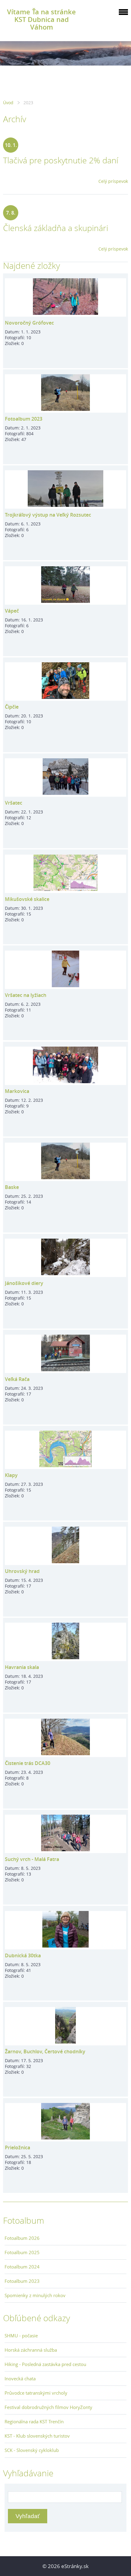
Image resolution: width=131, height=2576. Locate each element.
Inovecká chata (20, 2379)
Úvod (8, 103)
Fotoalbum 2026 (22, 2238)
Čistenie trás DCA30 (28, 1763)
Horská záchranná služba (31, 2350)
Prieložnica (18, 2147)
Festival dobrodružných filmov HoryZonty (48, 2407)
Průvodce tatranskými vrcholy (36, 2393)
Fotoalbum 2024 (22, 2267)
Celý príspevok (113, 181)
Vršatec (14, 803)
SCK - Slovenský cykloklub (32, 2450)
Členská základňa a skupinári (56, 228)
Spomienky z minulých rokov (35, 2295)
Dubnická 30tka (23, 1955)
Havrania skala (22, 1667)
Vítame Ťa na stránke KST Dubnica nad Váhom (41, 19)
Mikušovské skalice (27, 899)
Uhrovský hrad (22, 1571)
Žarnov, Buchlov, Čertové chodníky (45, 2051)
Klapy (11, 1475)
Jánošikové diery (24, 1283)
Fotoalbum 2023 (24, 419)
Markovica (17, 1091)
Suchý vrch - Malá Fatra (32, 1859)
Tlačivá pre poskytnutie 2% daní (61, 160)
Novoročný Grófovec (29, 323)
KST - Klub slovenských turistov (37, 2436)
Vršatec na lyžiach (26, 995)
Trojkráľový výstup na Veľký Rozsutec (48, 515)
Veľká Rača (17, 1379)
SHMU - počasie (21, 2336)
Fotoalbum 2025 (22, 2252)
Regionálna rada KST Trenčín (34, 2421)
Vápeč (12, 611)
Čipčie (12, 707)
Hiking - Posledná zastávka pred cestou (45, 2364)
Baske (12, 1187)
